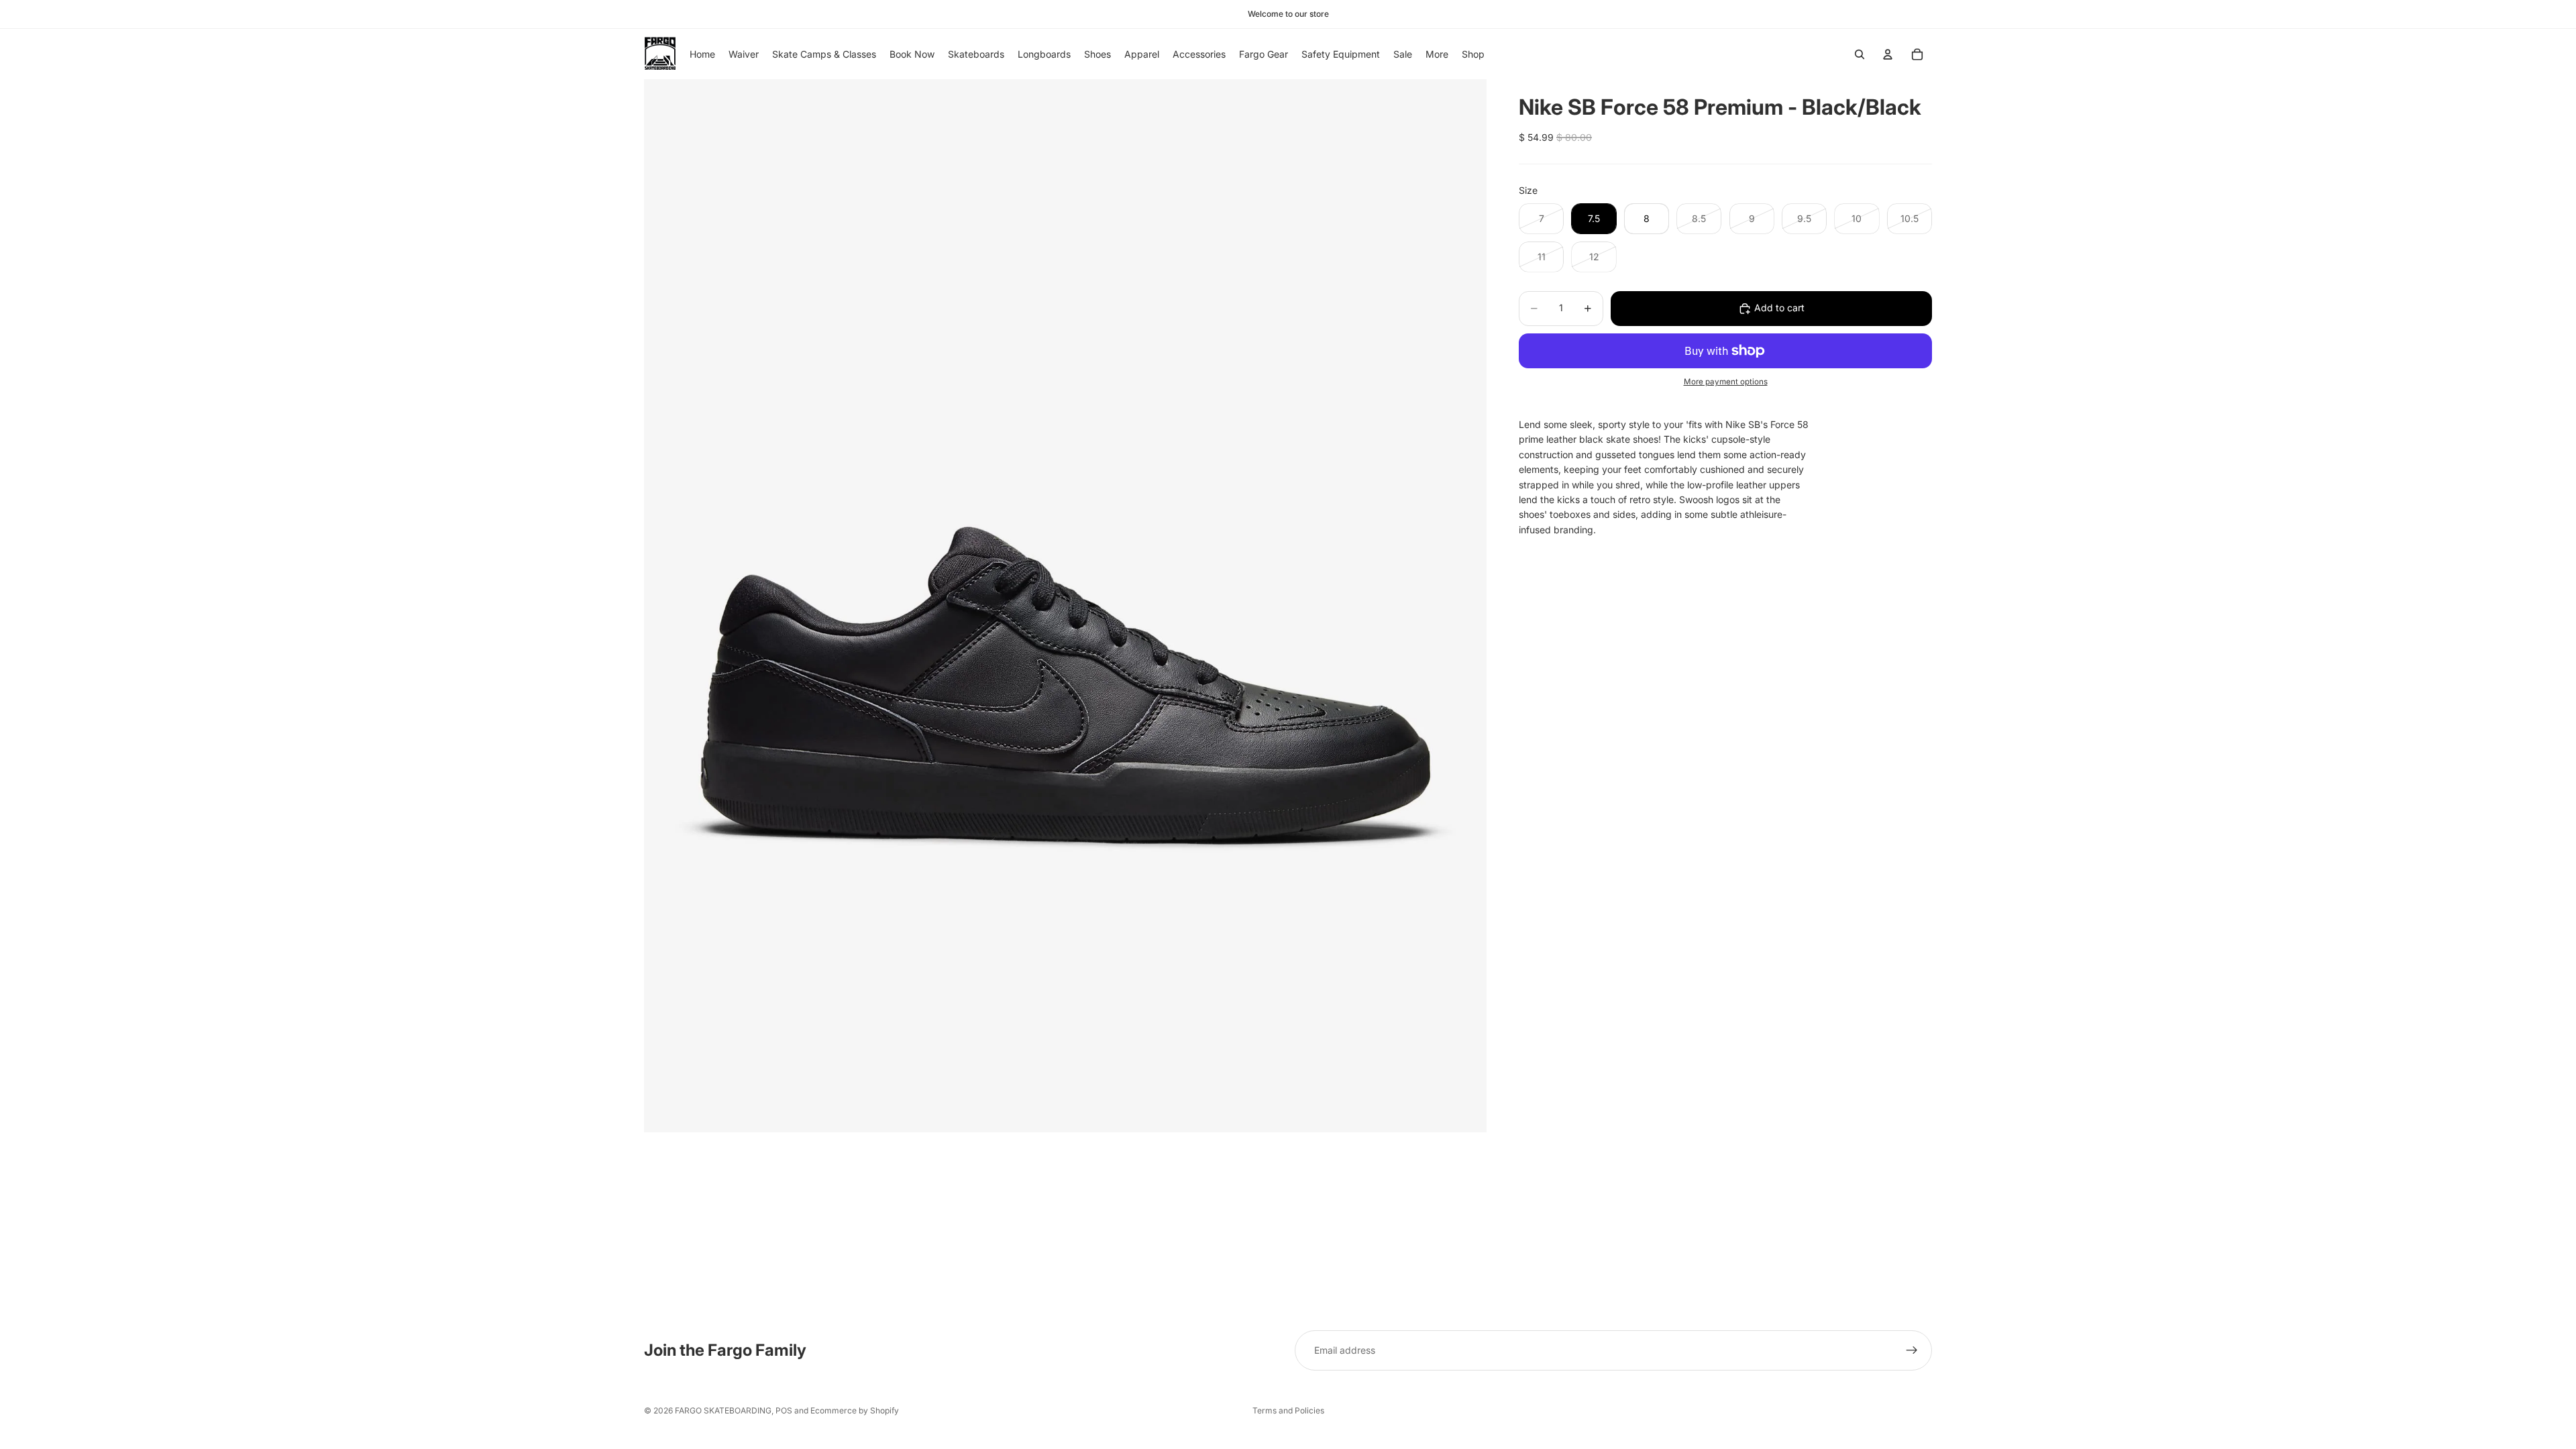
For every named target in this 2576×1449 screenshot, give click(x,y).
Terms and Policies (1288, 1410)
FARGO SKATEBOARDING (723, 1410)
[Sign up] (1912, 1350)
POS (784, 1410)
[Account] (1888, 54)
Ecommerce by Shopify (855, 1410)
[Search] (1860, 54)
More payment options (1726, 382)
